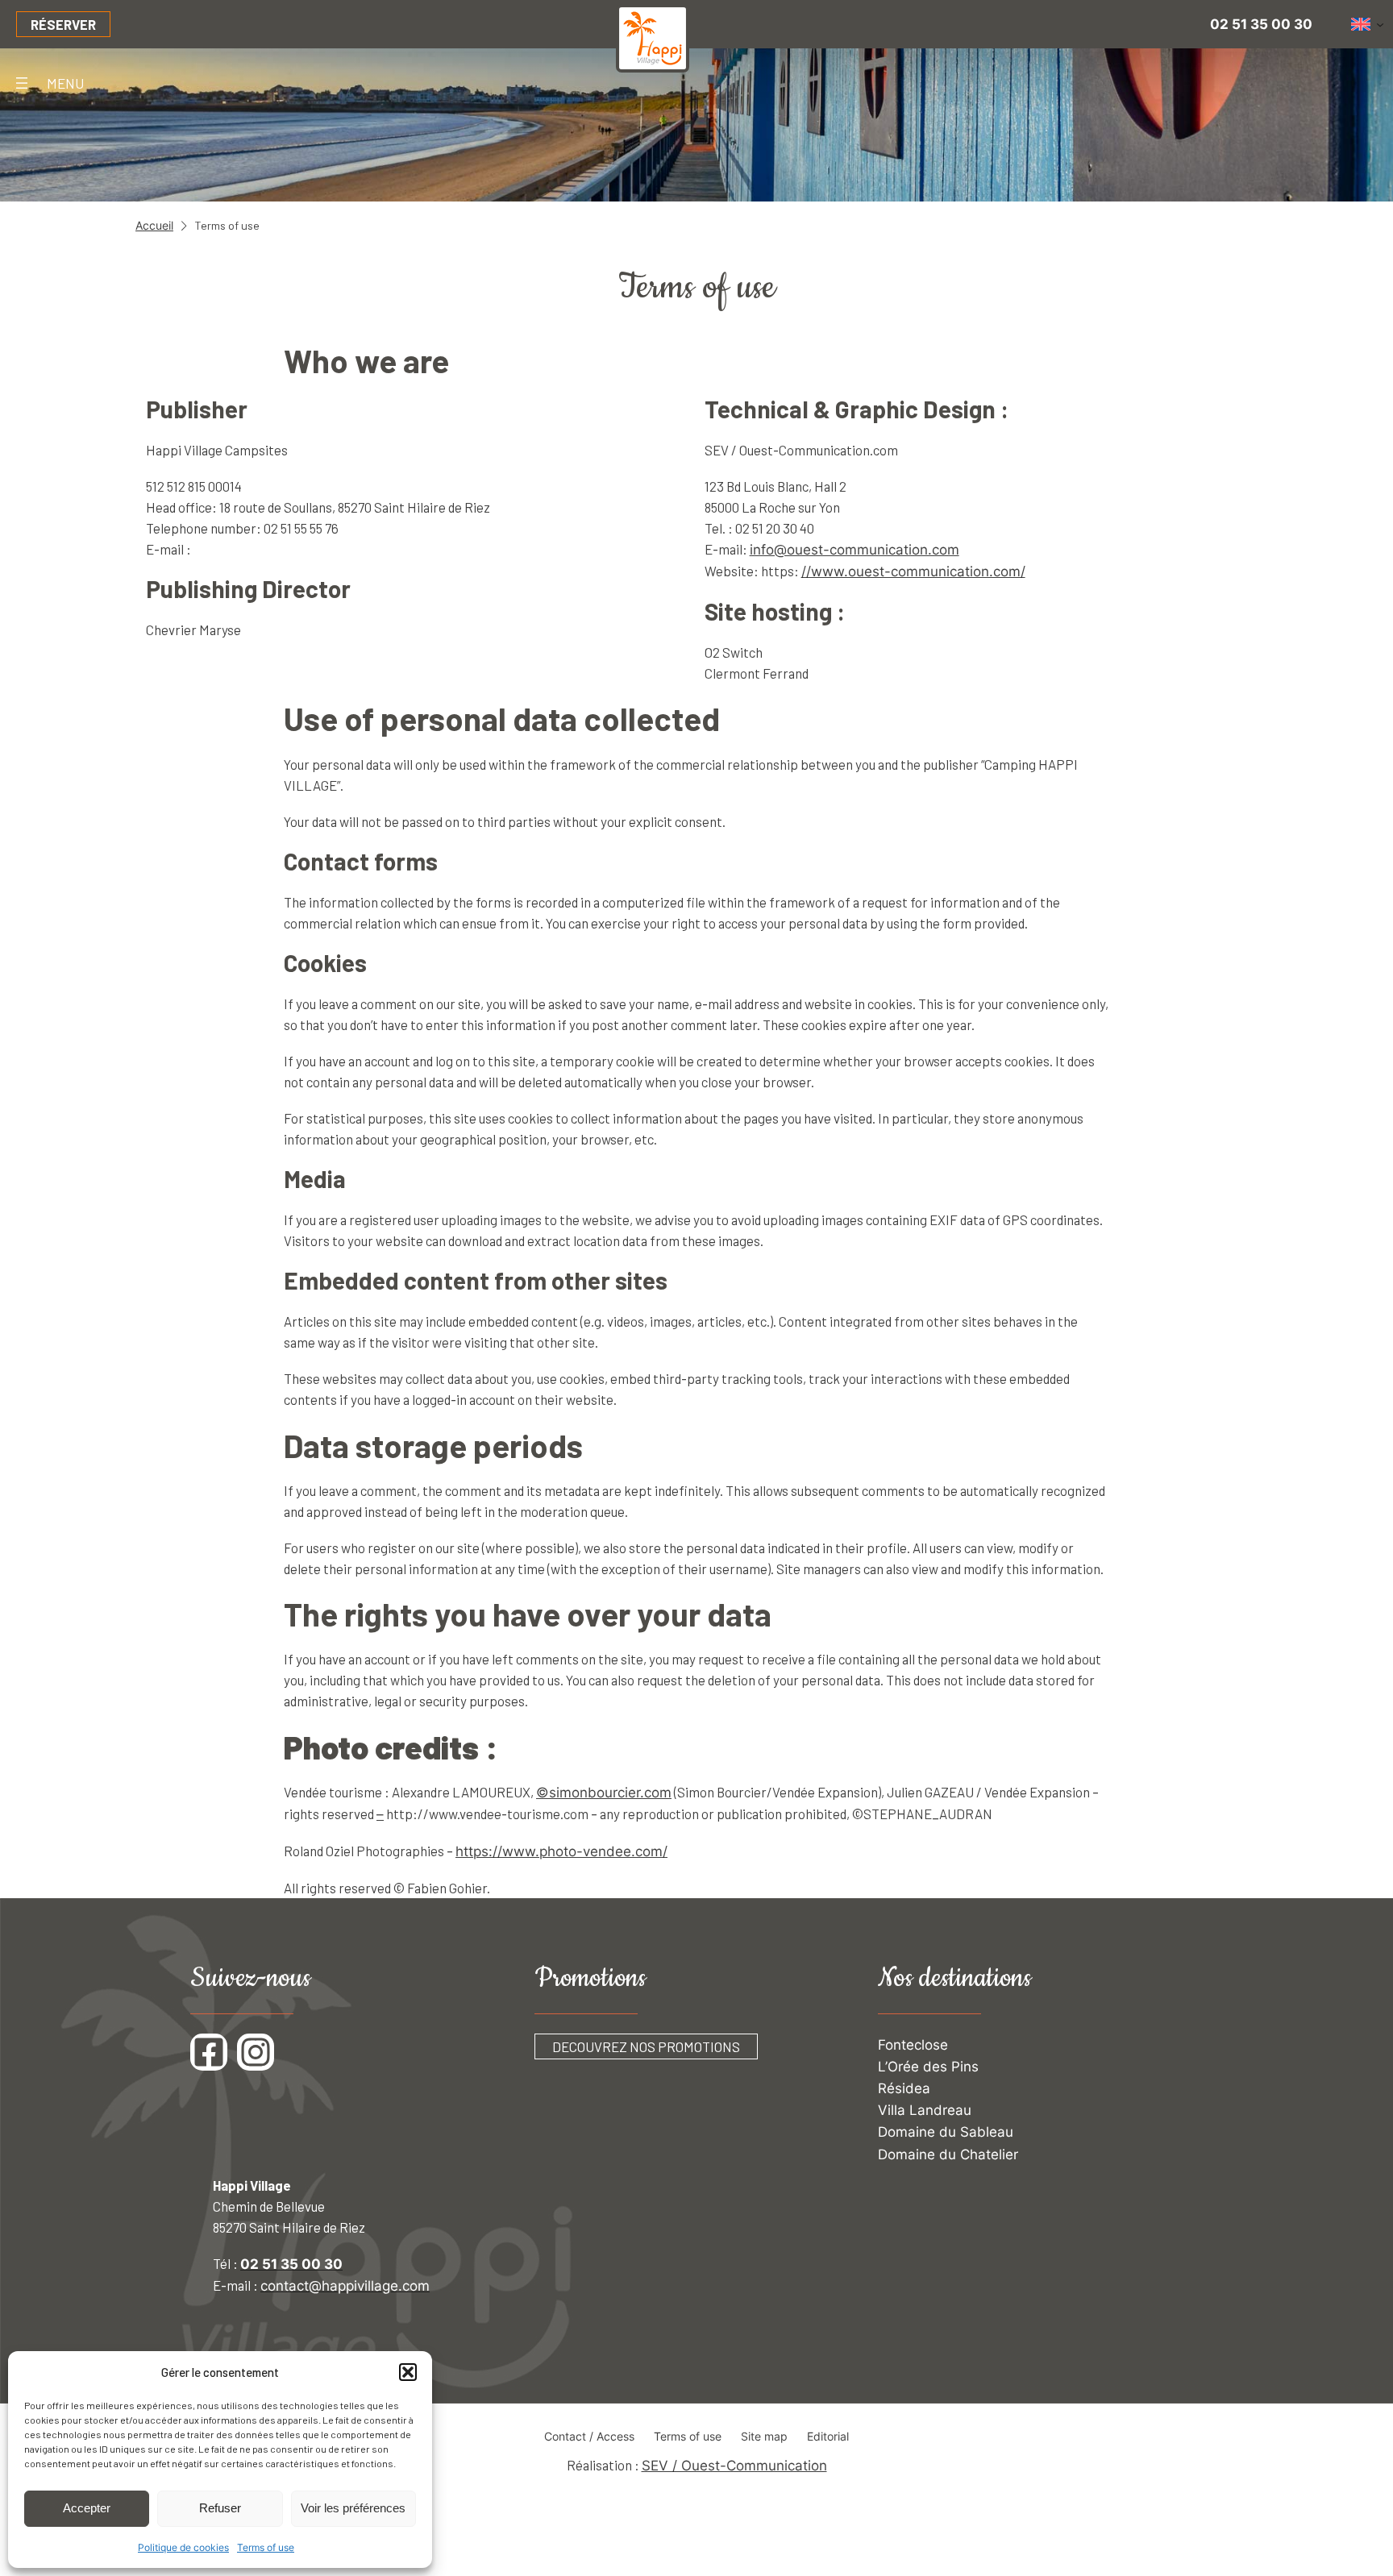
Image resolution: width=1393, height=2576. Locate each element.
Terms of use (266, 2547)
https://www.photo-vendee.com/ (561, 1851)
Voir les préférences (353, 2508)
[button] (408, 2372)
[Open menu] (22, 83)
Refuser (220, 2508)
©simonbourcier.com (604, 1793)
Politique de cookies (183, 2547)
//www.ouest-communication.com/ (913, 571)
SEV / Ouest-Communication (734, 2466)
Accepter (87, 2508)
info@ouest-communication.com (855, 550)
